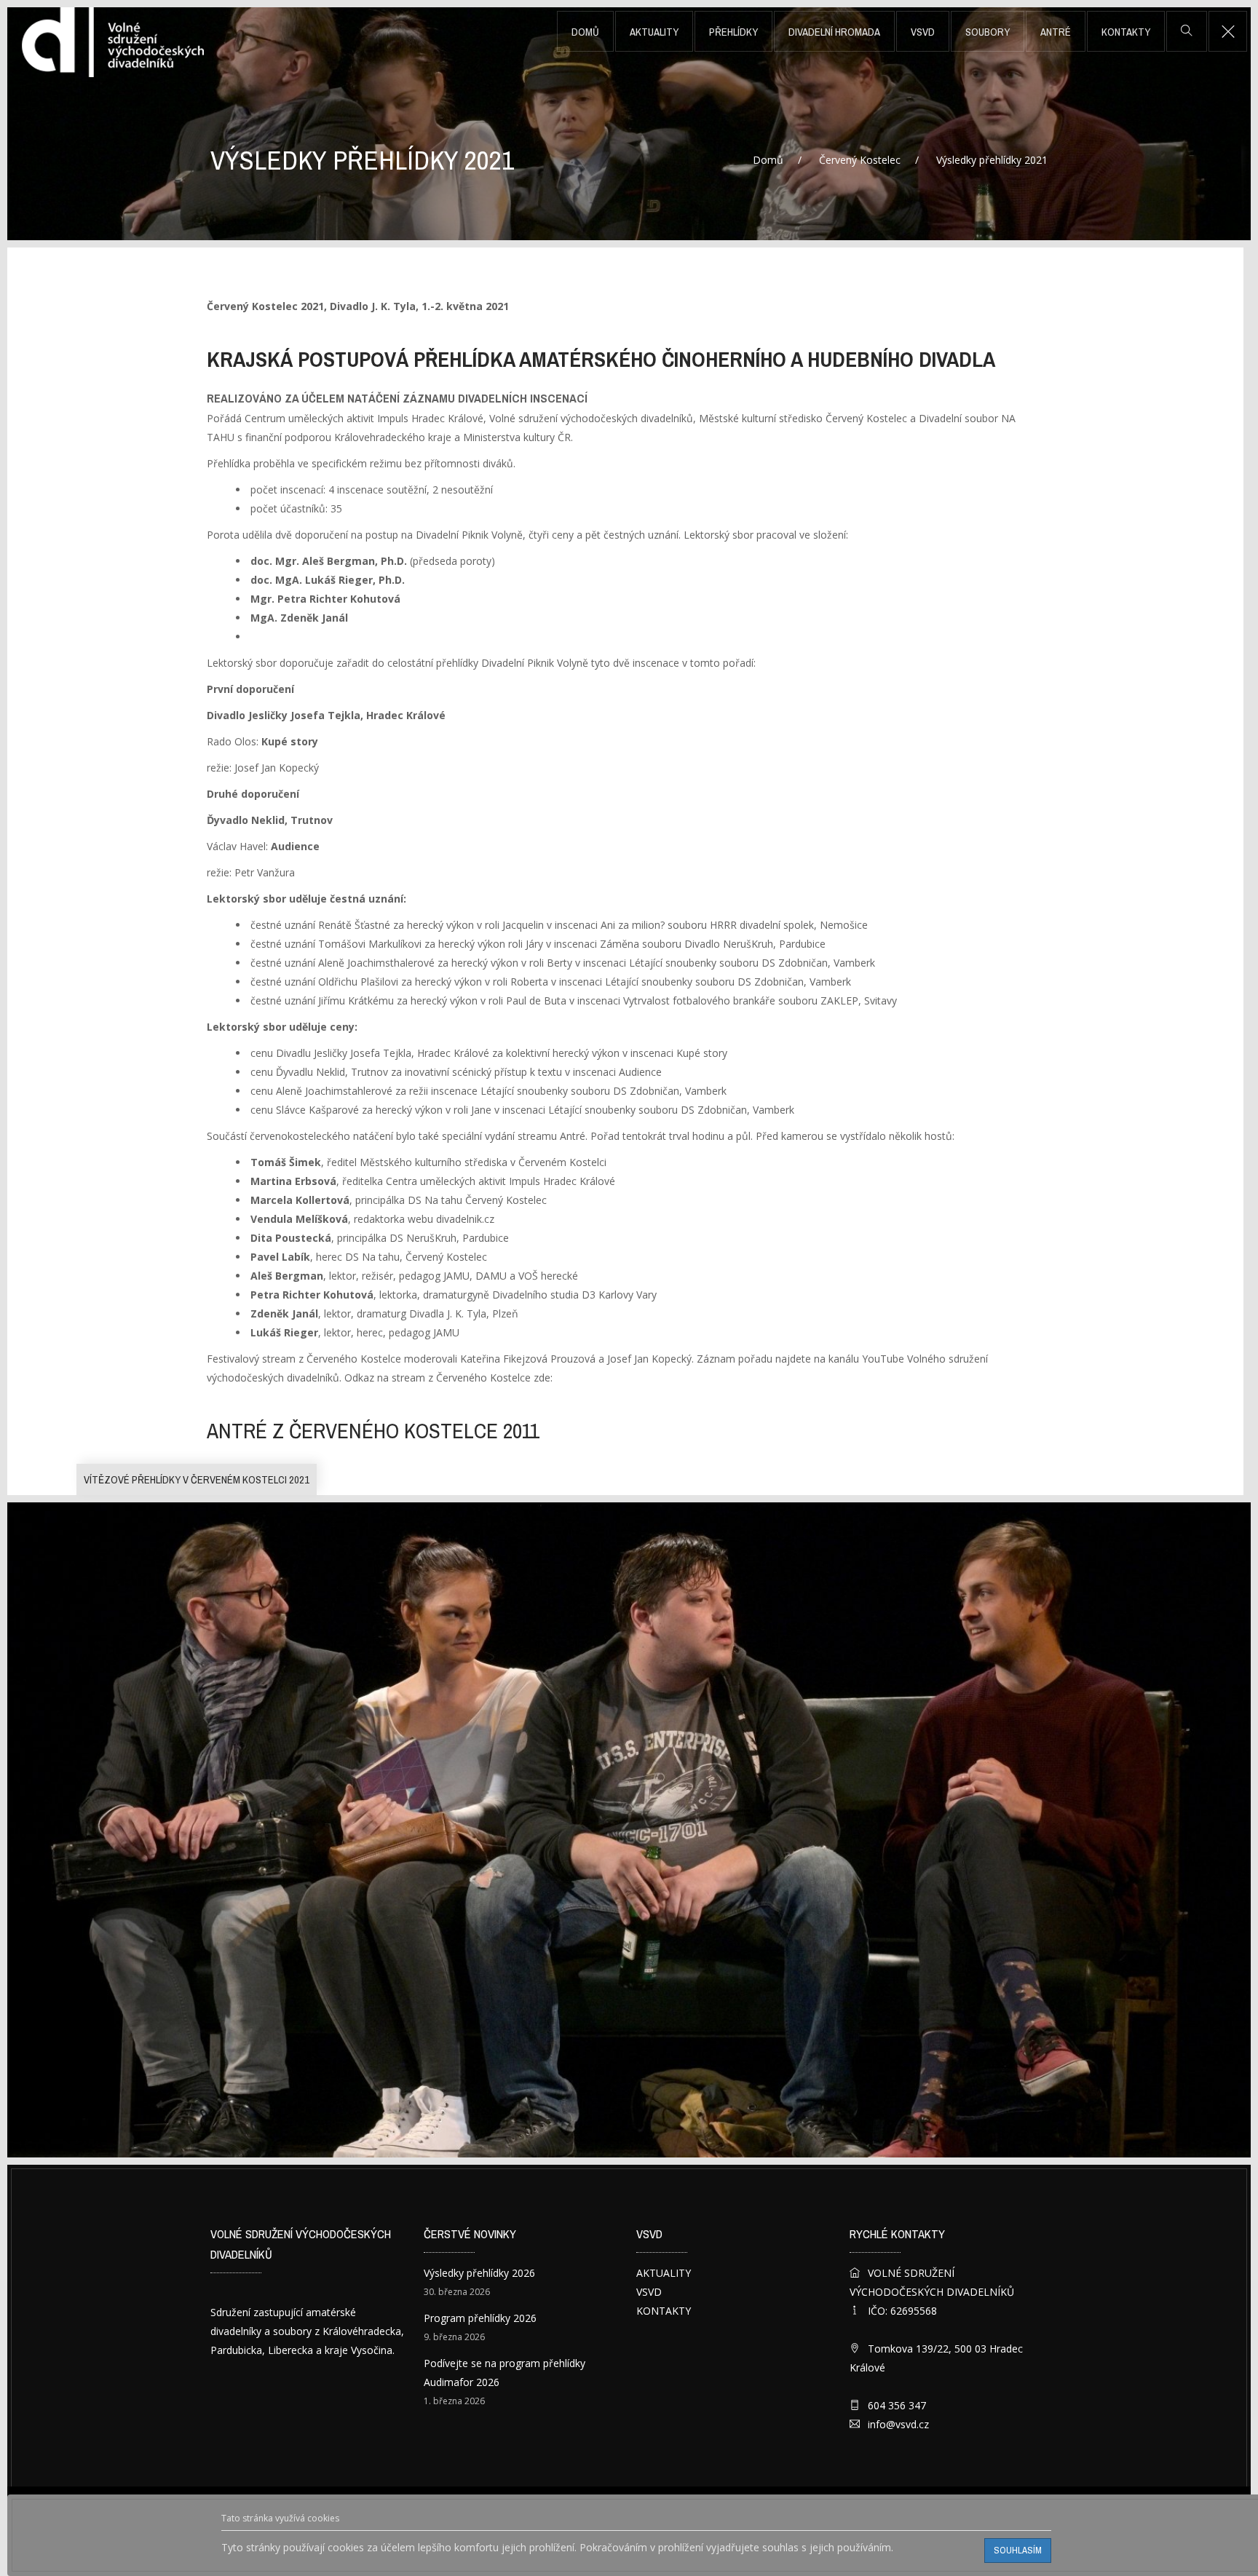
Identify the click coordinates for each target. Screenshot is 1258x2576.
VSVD (923, 32)
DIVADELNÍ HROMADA (834, 32)
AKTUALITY (654, 32)
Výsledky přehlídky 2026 (479, 2273)
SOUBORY (988, 32)
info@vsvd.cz (898, 2424)
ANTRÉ (1056, 32)
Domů (585, 32)
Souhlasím (1018, 2550)
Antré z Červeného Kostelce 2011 (373, 1431)
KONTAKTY (1126, 32)
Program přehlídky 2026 (480, 2318)
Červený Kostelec (860, 160)
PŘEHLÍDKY (733, 32)
